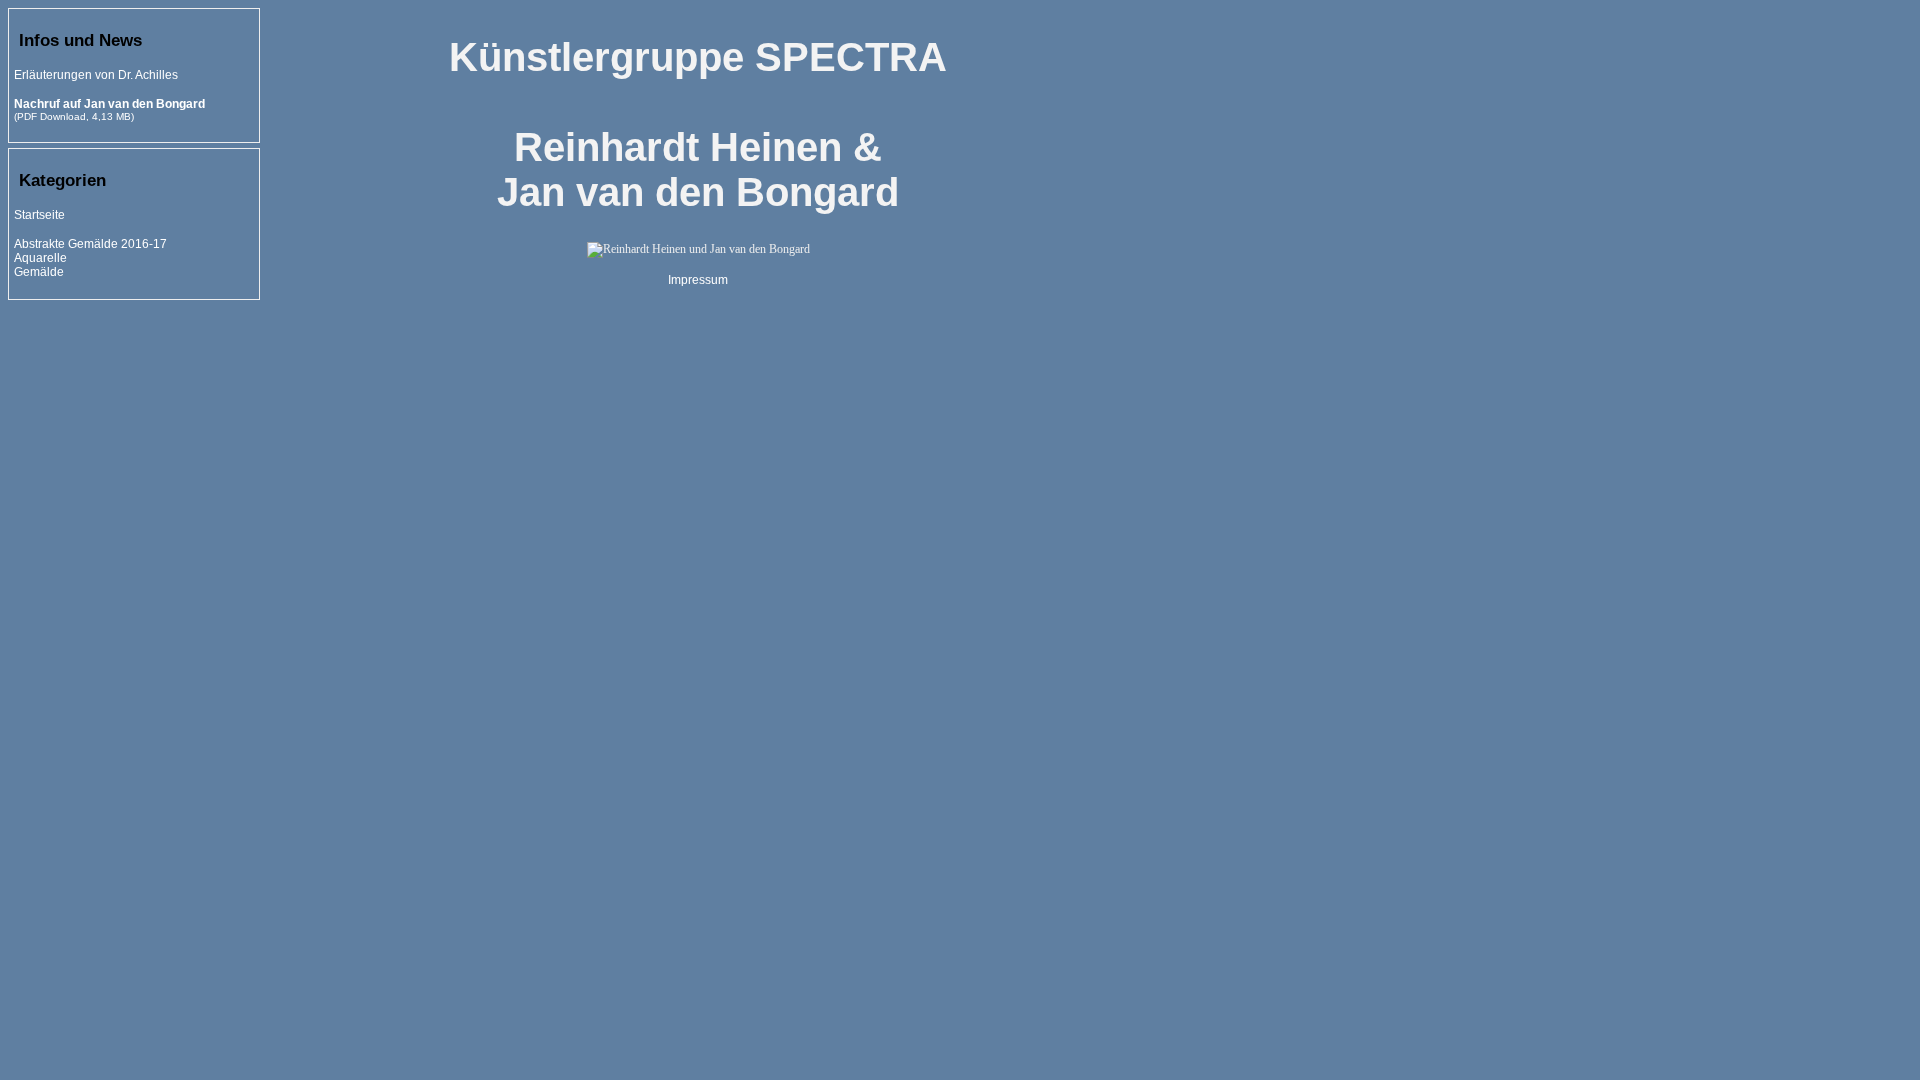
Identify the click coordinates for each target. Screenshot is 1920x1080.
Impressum (698, 280)
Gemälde (39, 272)
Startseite (39, 215)
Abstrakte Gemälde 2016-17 (90, 244)
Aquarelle (40, 258)
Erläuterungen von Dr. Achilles (96, 75)
